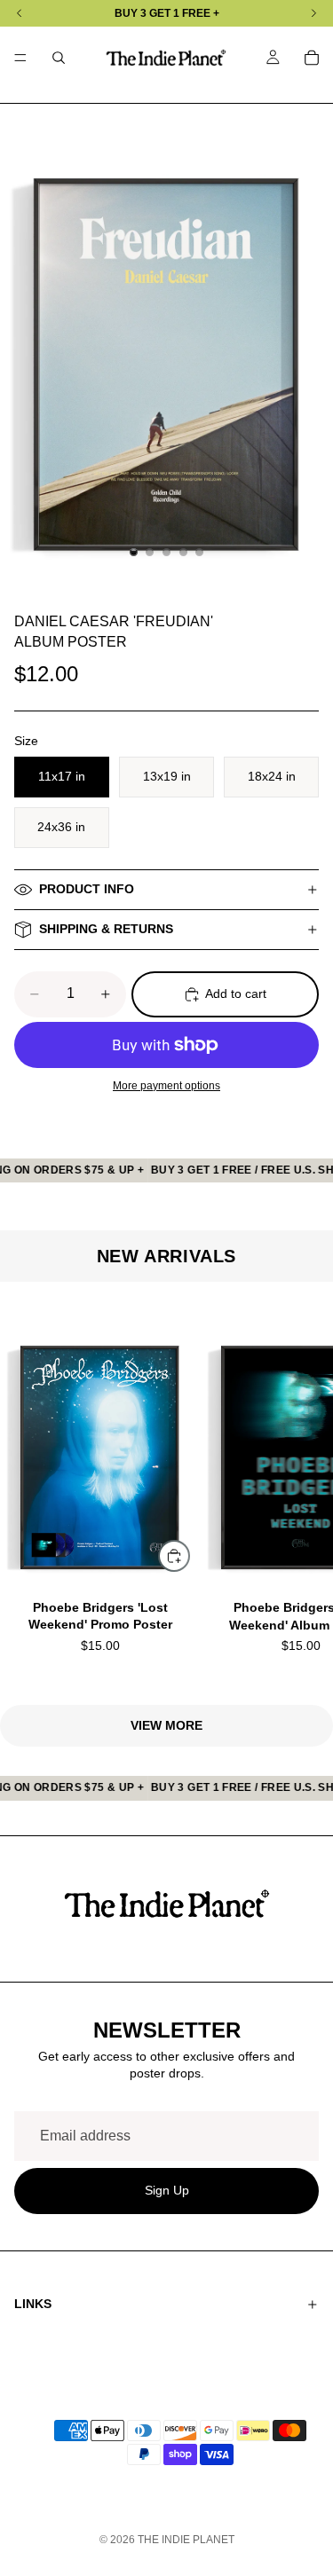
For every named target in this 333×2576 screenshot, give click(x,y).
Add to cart (236, 993)
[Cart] (312, 58)
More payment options (166, 1085)
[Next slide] (297, 1493)
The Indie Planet (186, 2540)
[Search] (59, 58)
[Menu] (20, 58)
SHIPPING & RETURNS (106, 929)
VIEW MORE (166, 1725)
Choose (189, 1555)
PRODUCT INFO (87, 889)
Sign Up (167, 2191)
